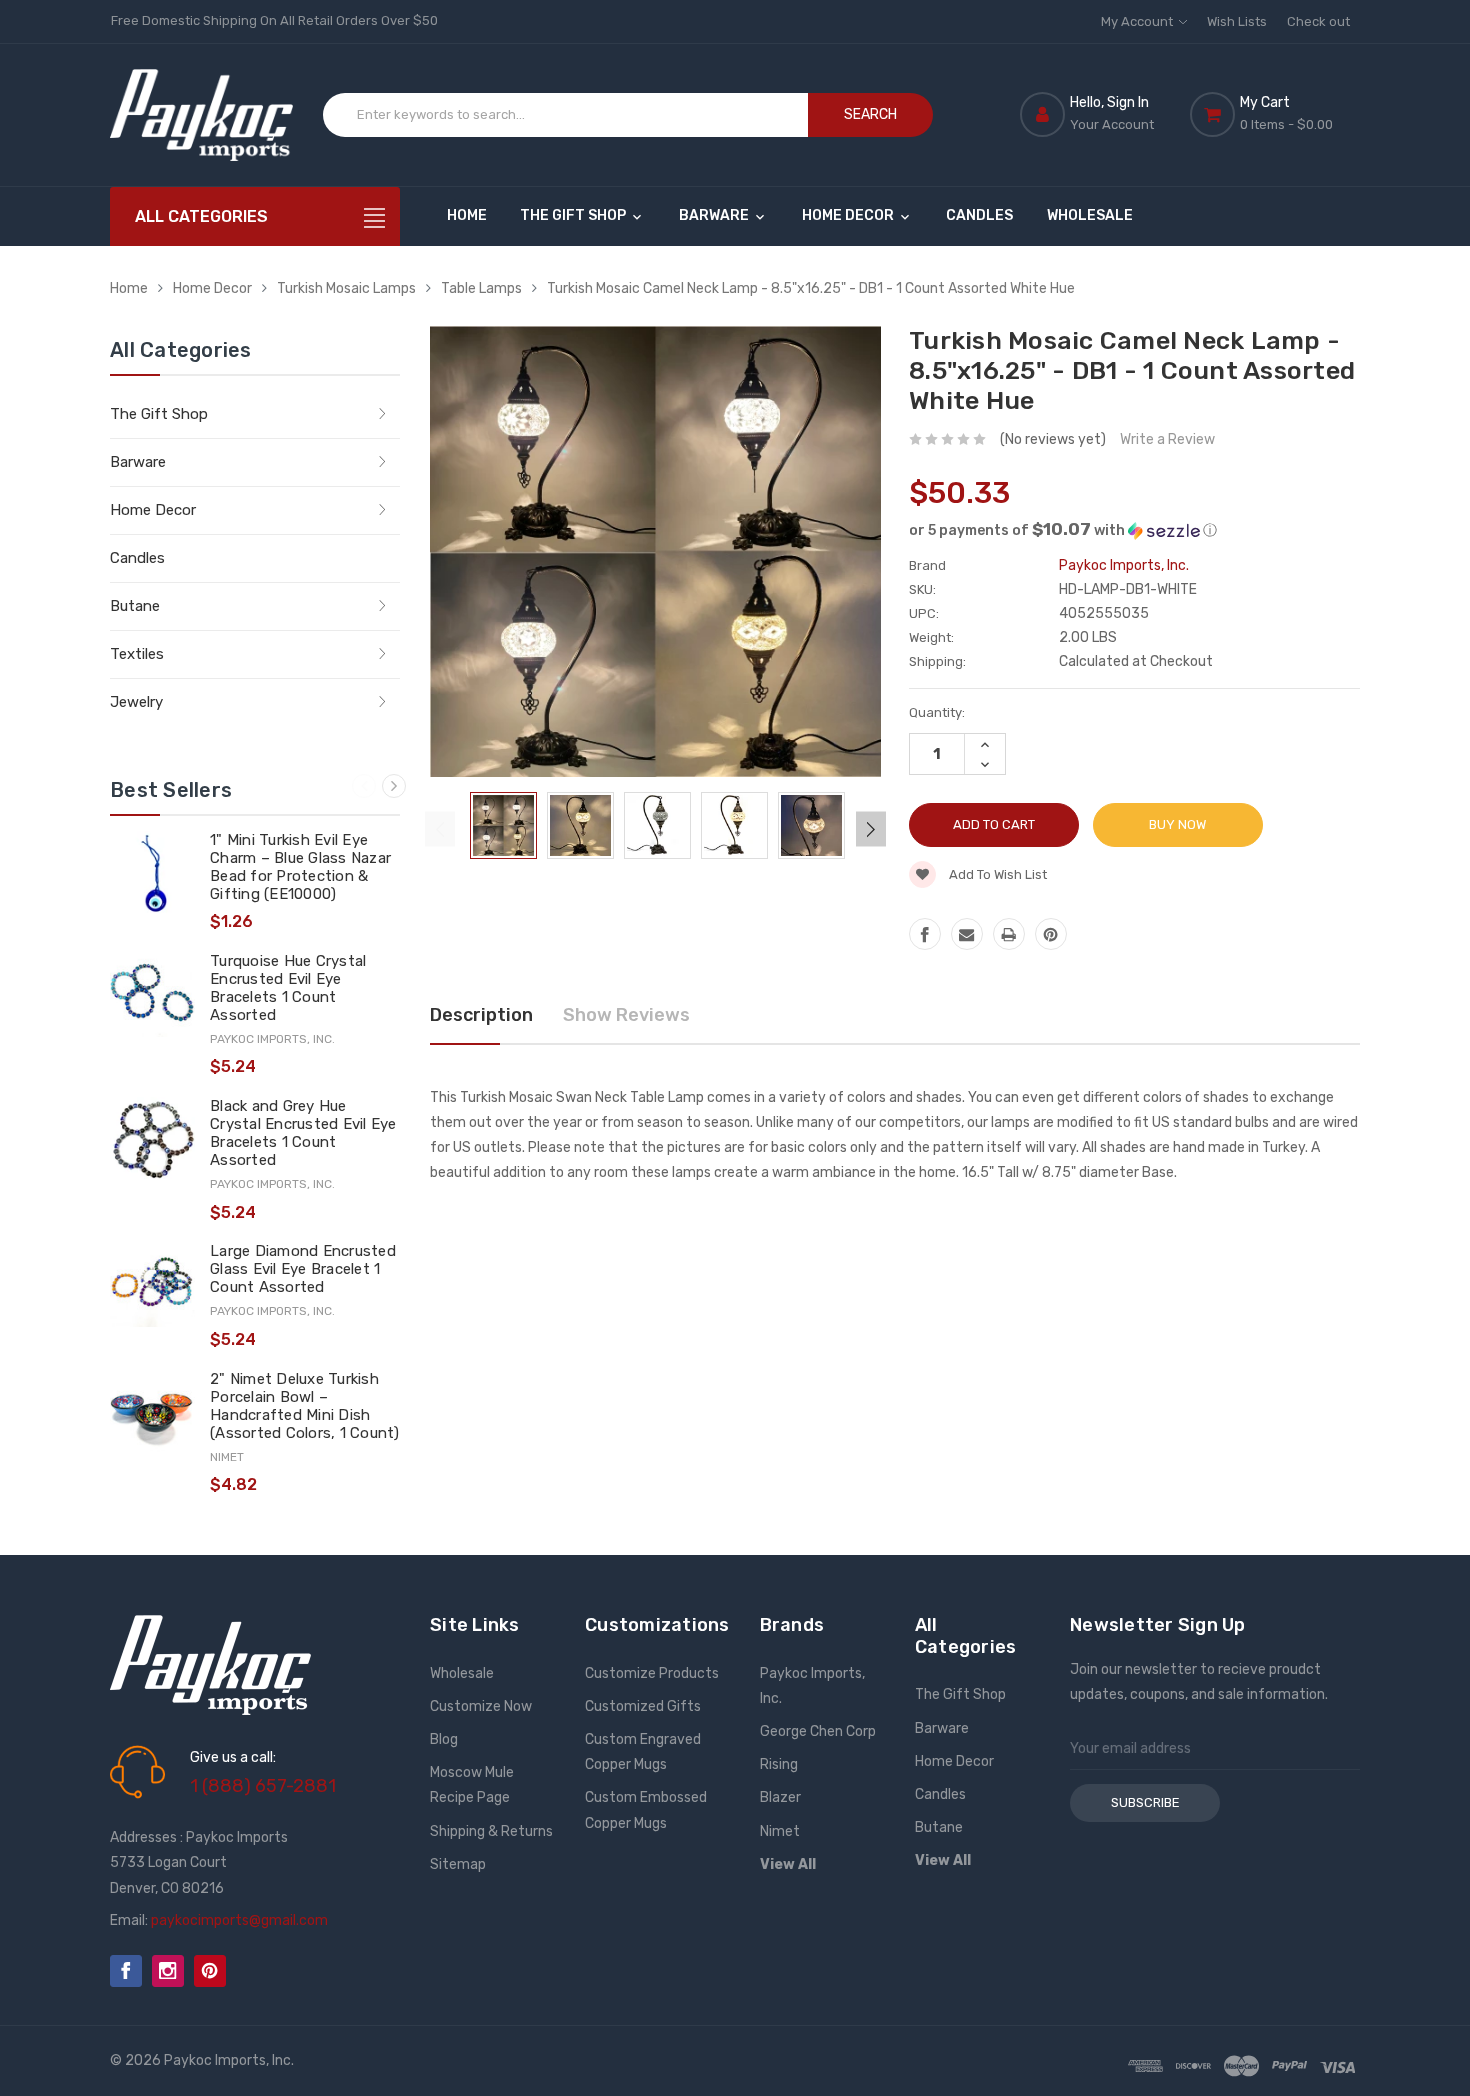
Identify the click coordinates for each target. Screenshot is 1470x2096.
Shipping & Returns (491, 1831)
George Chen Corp (818, 1731)
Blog (444, 1739)
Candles (979, 215)
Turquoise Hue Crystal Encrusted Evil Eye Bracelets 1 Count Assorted (288, 988)
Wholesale (1090, 215)
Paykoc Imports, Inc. (812, 1686)
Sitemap (458, 1864)
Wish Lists (1237, 21)
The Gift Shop (574, 215)
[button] (1134, 530)
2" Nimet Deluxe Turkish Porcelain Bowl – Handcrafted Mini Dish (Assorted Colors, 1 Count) (305, 1406)
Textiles (137, 654)
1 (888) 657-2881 (263, 1786)
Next (394, 786)
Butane (135, 606)
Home (467, 215)
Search (870, 114)
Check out (1318, 21)
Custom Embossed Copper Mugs (646, 1810)
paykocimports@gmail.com (239, 1920)
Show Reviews (626, 1015)
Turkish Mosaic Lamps (346, 288)
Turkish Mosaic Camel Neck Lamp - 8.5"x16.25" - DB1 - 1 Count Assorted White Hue (811, 288)
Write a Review (1167, 439)
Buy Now (1177, 824)
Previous (364, 786)
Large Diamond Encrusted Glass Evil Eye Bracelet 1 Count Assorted (303, 1269)
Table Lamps (481, 288)
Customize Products (652, 1673)
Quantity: (937, 712)
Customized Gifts (643, 1706)
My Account (1138, 21)
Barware (715, 215)
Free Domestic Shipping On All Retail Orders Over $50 (274, 20)
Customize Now (481, 1706)
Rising (779, 1764)
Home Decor (849, 215)
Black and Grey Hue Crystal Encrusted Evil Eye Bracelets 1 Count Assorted (303, 1133)
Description (481, 1015)
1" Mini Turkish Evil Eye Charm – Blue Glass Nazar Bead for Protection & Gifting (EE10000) (300, 867)
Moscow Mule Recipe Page (472, 1785)
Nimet (780, 1831)
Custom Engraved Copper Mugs (643, 1752)
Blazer (780, 1797)
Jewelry (136, 702)
